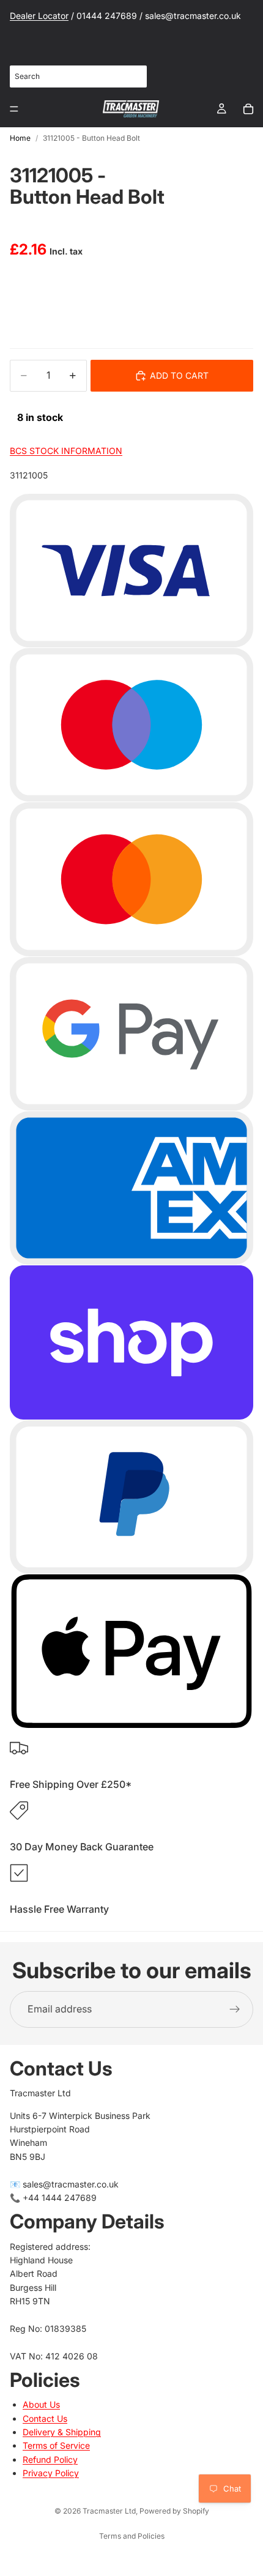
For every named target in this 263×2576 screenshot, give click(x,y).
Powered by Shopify (174, 2511)
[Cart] (248, 109)
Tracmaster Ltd (109, 2511)
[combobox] (78, 76)
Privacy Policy (51, 2473)
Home (20, 138)
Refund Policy (50, 2459)
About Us (41, 2404)
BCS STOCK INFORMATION (66, 451)
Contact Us (45, 2418)
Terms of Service (56, 2445)
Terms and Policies (132, 2536)
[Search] (131, 76)
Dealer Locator (39, 16)
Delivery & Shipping (62, 2432)
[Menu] (14, 109)
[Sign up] (235, 2009)
